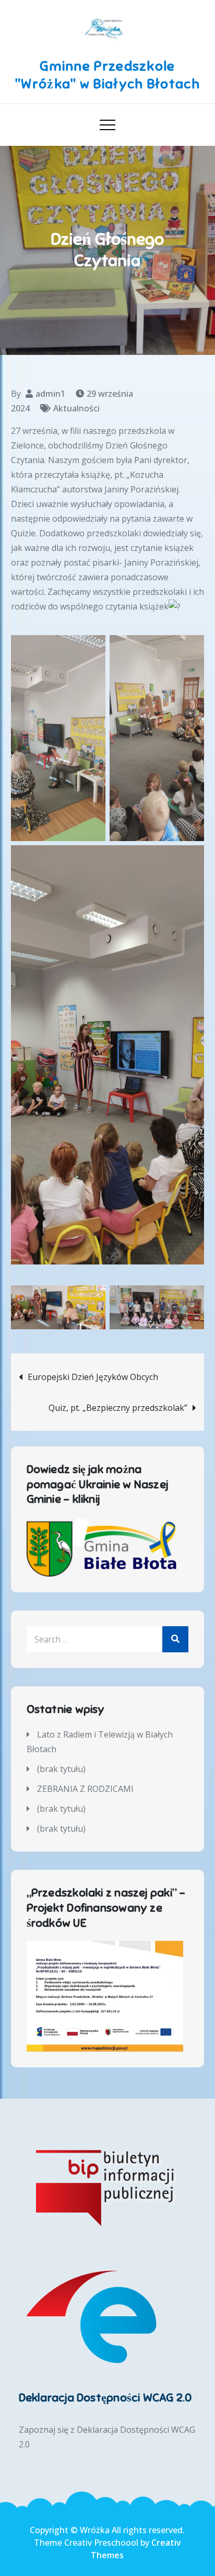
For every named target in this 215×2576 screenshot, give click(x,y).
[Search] (175, 1639)
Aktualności (76, 408)
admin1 (50, 394)
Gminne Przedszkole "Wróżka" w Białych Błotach (107, 75)
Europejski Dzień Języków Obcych (93, 1377)
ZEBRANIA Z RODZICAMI (85, 1789)
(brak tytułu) (61, 1769)
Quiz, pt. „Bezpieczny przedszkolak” (118, 1408)
